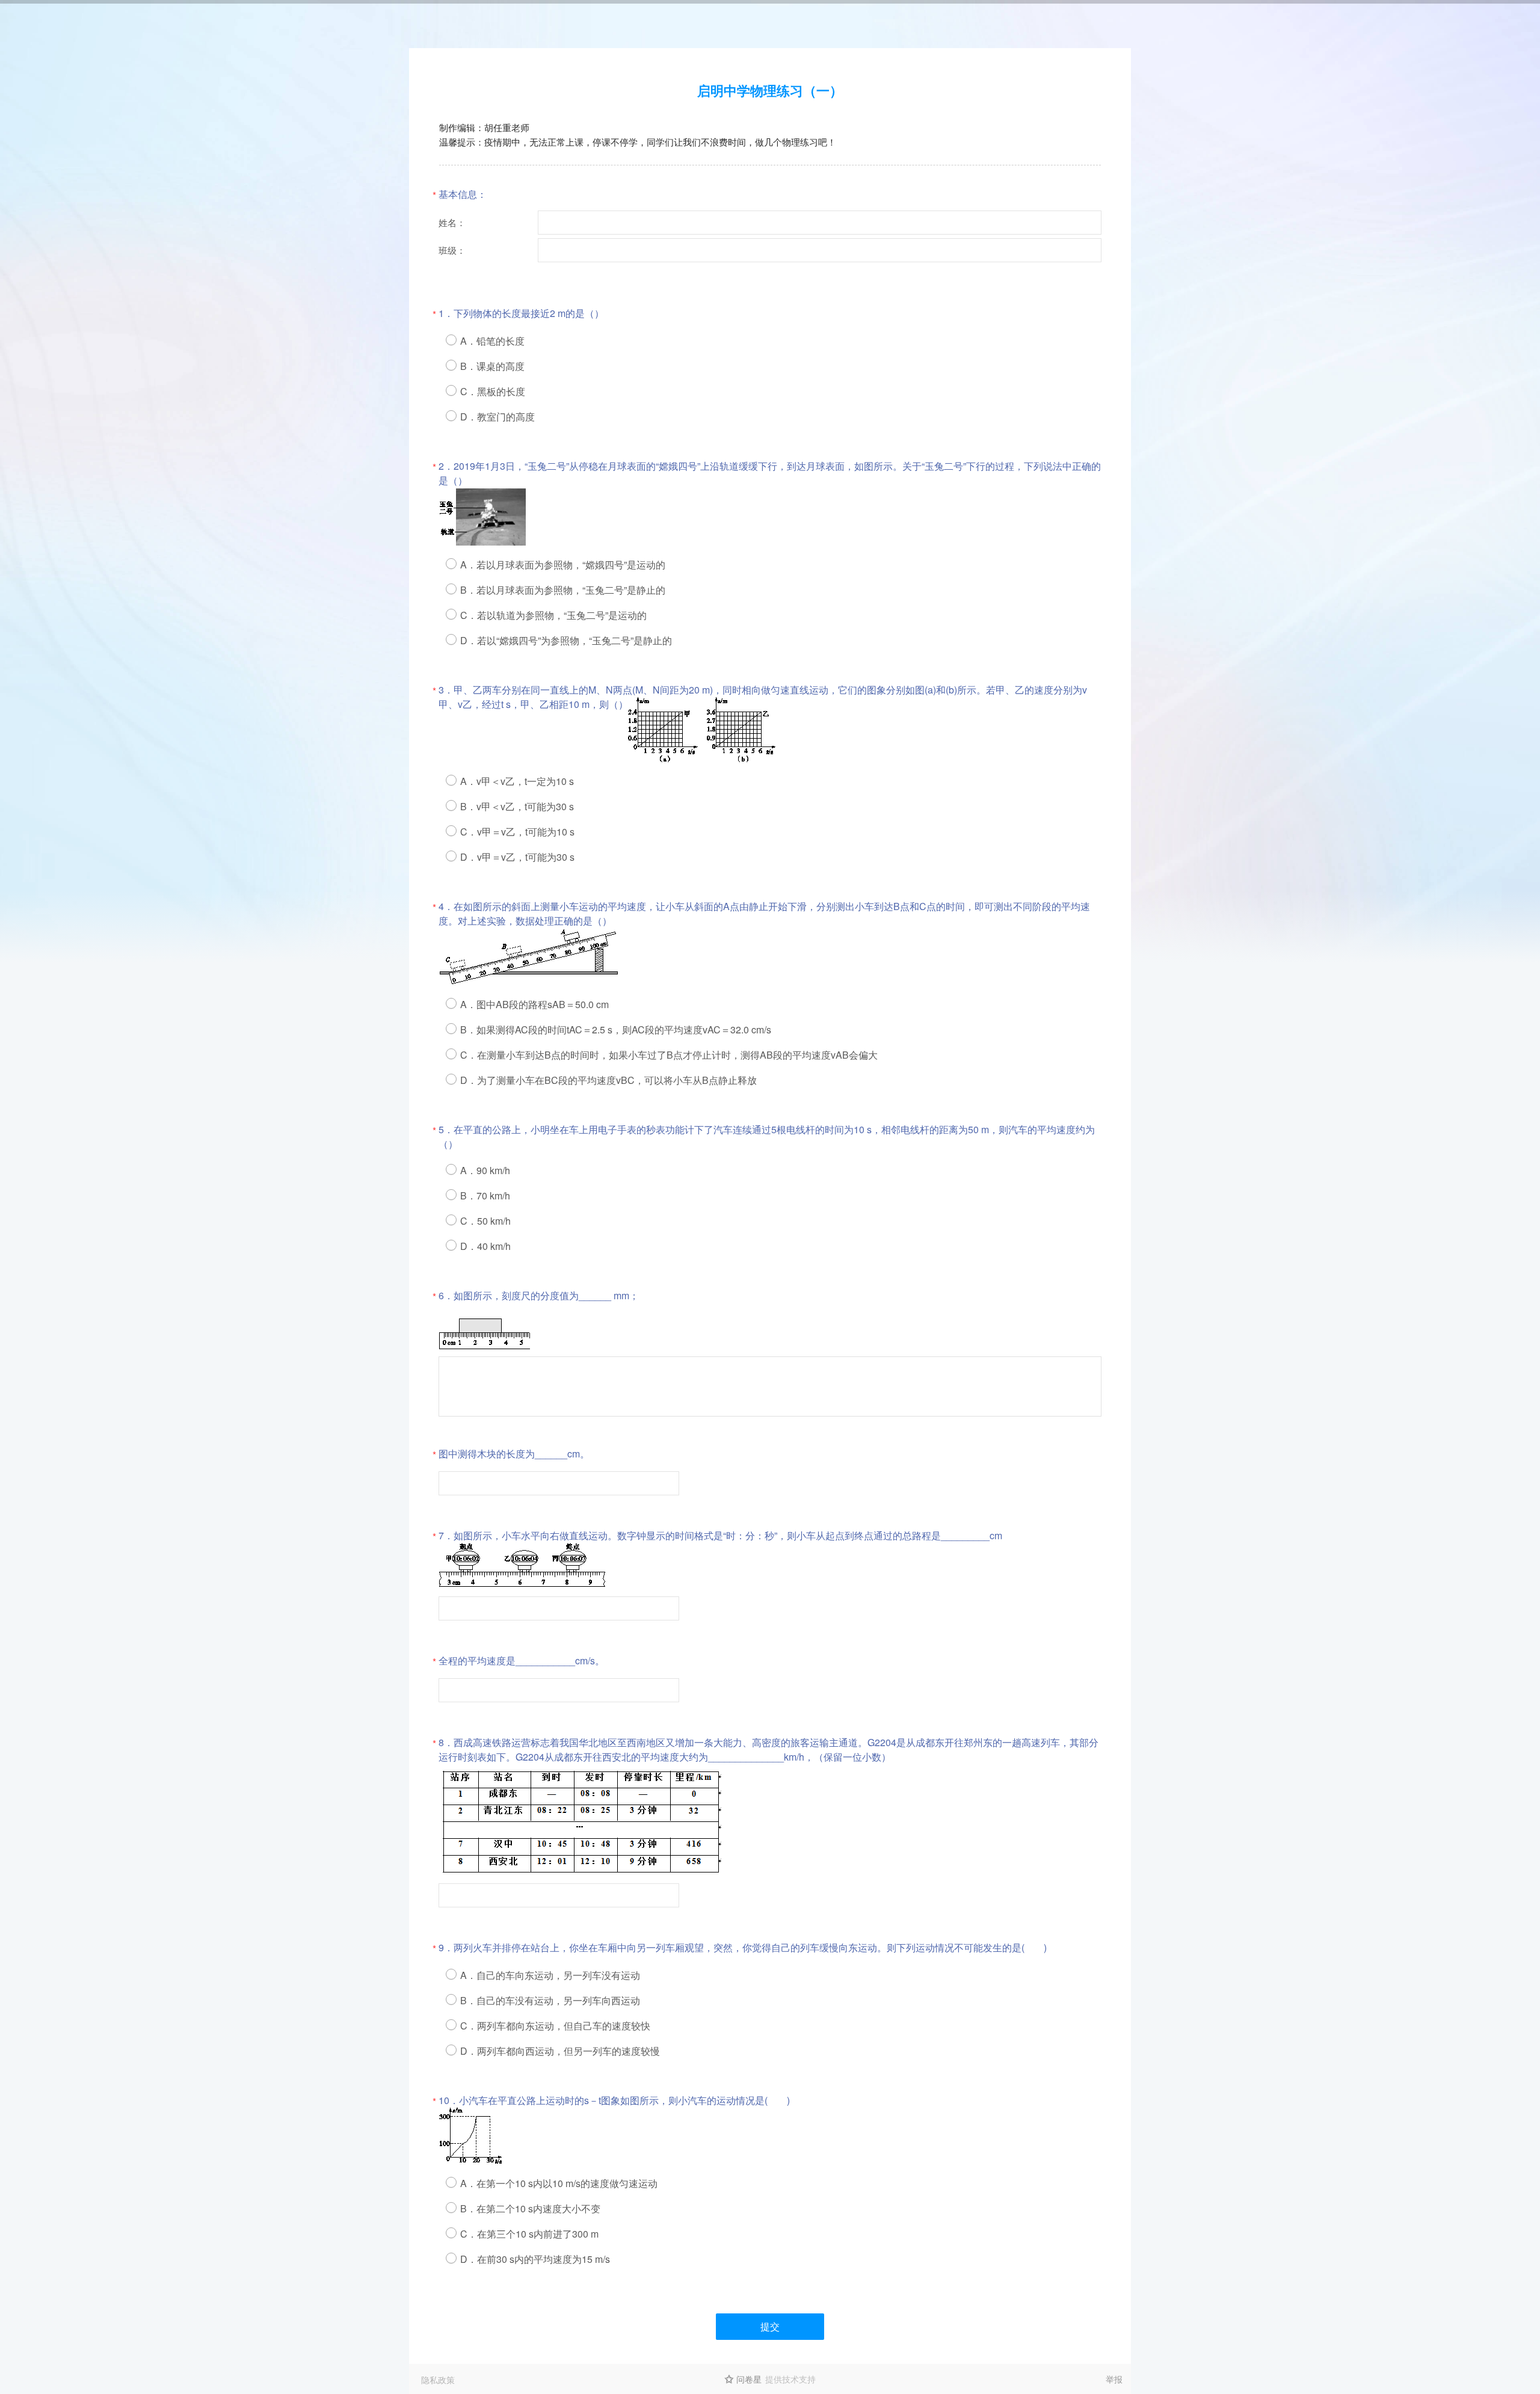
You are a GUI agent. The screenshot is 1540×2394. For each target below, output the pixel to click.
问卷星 (749, 2379)
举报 (1114, 2379)
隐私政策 (438, 2380)
